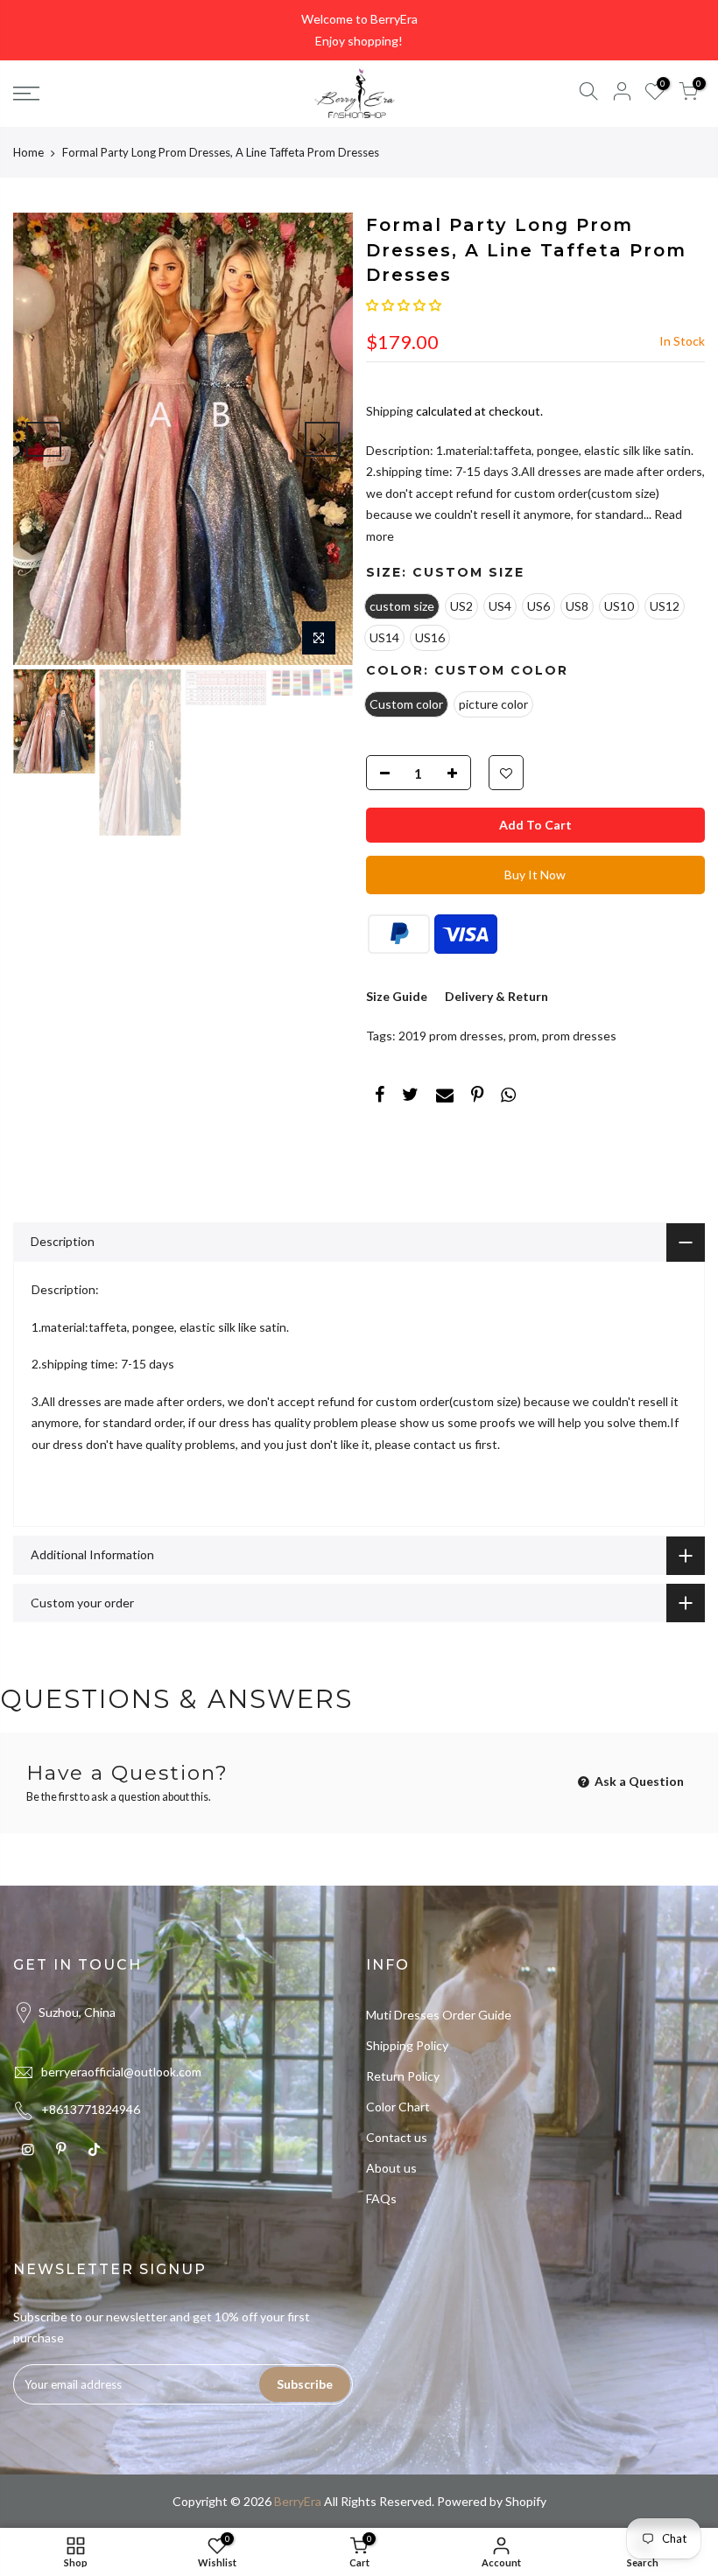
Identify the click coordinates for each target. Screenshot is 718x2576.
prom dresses (579, 1036)
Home (28, 152)
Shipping (390, 411)
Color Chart (398, 2107)
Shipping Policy (407, 2045)
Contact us (397, 2137)
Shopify (526, 2501)
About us (391, 2168)
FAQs (381, 2198)
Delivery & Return (496, 996)
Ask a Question (638, 1781)
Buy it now (535, 875)
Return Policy (403, 2076)
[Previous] (44, 439)
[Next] (322, 439)
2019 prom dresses (451, 1036)
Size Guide (397, 996)
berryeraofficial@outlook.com (121, 2072)
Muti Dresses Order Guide (439, 2015)
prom (523, 1036)
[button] (404, 305)
